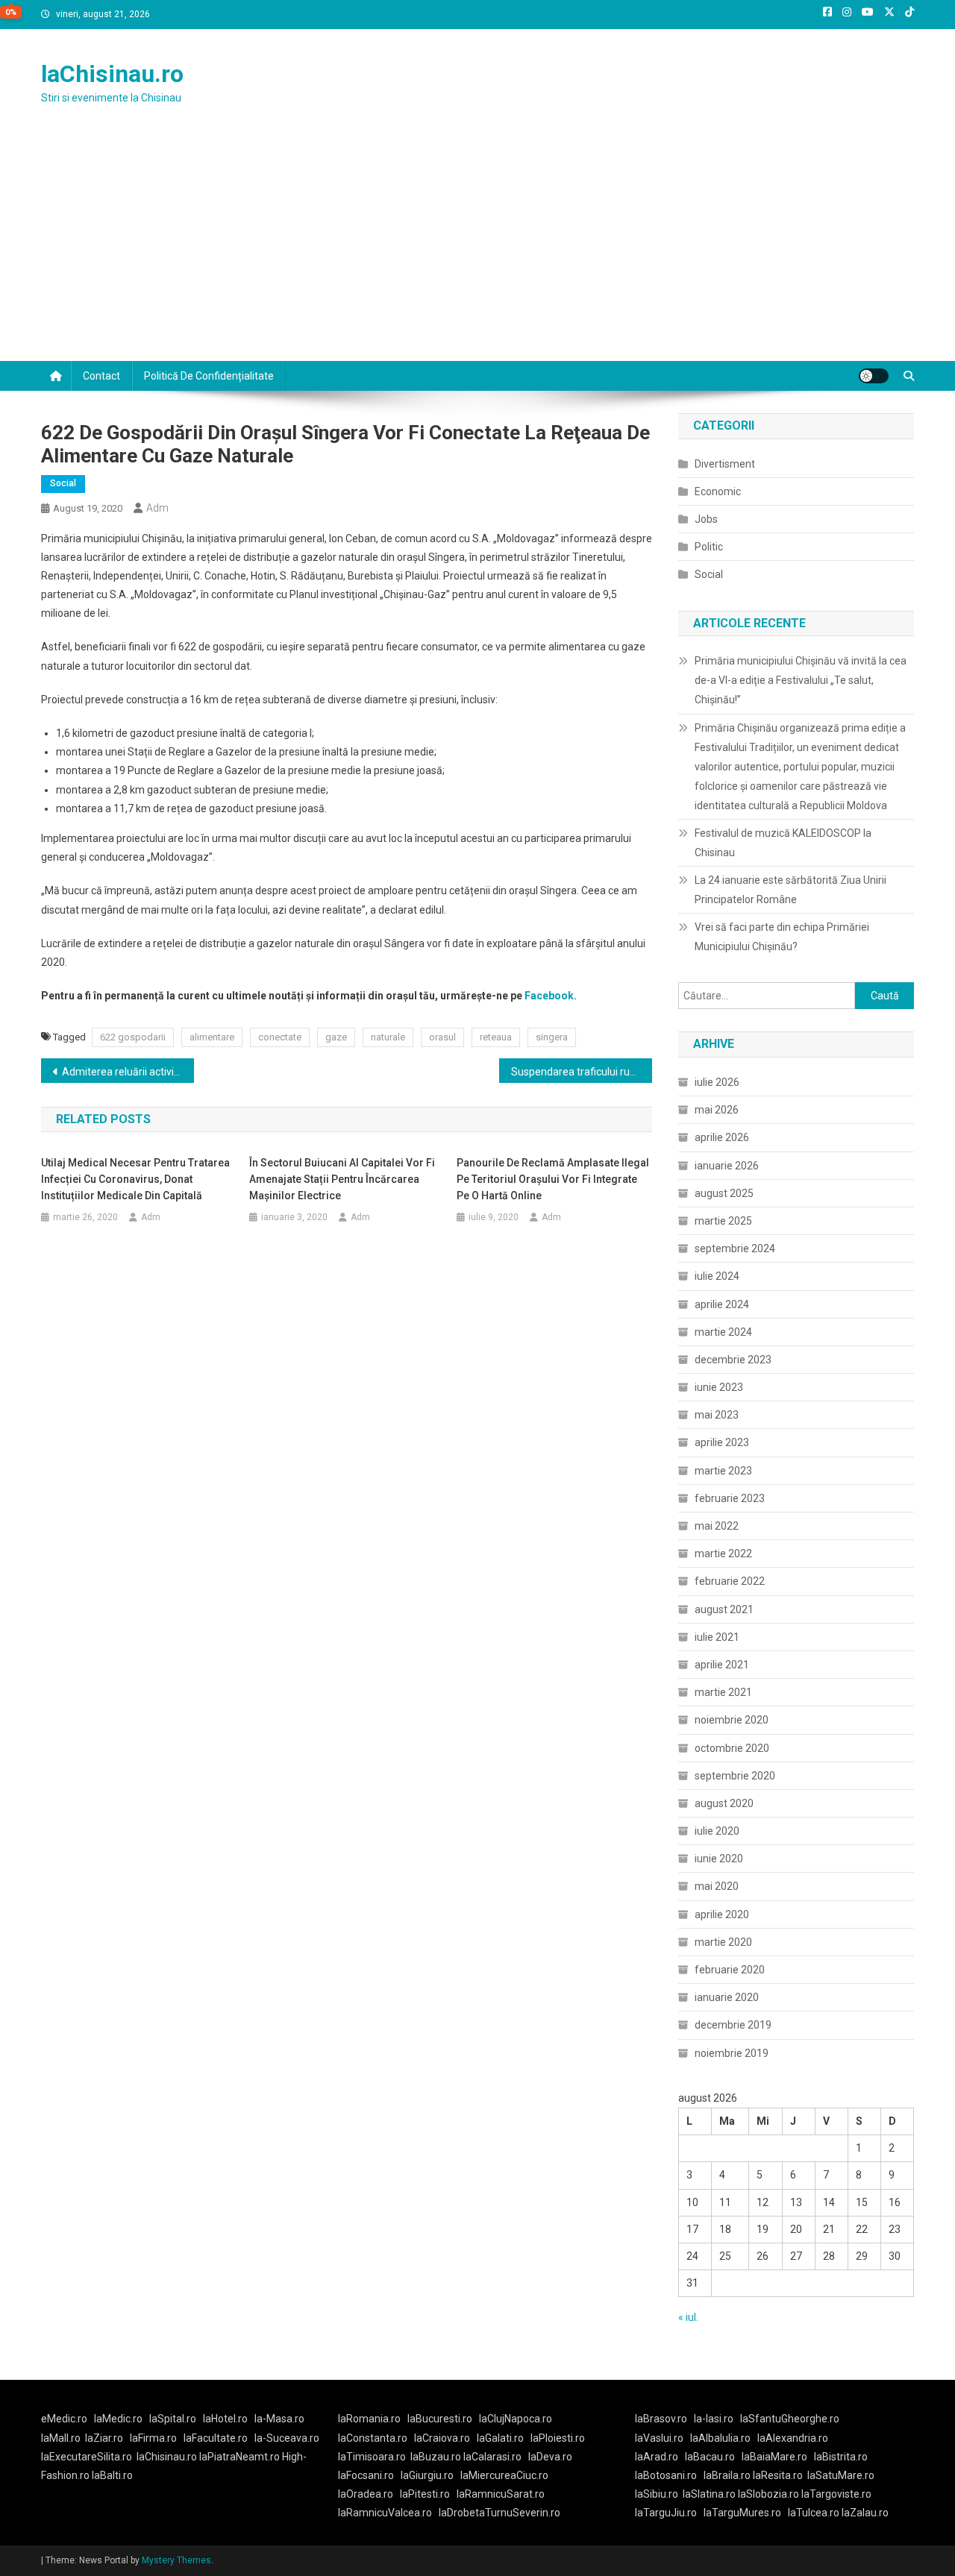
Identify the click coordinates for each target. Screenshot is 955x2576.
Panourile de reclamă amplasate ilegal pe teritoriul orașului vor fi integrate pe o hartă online (553, 1179)
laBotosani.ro (666, 2475)
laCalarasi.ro (492, 2457)
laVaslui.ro (663, 2438)
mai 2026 (717, 1110)
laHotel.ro (225, 2419)
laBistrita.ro (841, 2457)
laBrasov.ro (661, 2419)
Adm (157, 508)
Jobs (706, 519)
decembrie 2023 (733, 1360)
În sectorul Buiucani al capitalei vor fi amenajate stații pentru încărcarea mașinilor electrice (342, 1179)
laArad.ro (657, 2457)
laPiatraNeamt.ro (239, 2457)
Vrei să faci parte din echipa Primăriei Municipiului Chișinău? (782, 937)
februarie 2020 (730, 1970)
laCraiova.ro (442, 2438)
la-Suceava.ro (287, 2438)
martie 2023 (723, 1471)
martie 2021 (723, 1692)
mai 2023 (717, 1415)
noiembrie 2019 (732, 2053)
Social (63, 483)
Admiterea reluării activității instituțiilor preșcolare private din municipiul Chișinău (128, 1072)
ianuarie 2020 (727, 1997)
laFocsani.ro (366, 2475)
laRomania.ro (369, 2419)
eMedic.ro (64, 2419)
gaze (336, 1037)
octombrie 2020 (732, 1748)
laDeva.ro (550, 2457)
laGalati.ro (500, 2438)
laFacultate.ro (216, 2438)
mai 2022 (717, 1526)
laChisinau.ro (112, 74)
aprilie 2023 (722, 1442)
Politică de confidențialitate (209, 376)
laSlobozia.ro (768, 2494)
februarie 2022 (730, 1581)
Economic (718, 491)
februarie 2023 (730, 1498)
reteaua (496, 1037)
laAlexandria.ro (793, 2438)
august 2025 (724, 1193)
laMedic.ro (119, 2419)
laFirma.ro (153, 2438)
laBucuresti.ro (440, 2419)
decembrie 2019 (733, 2025)
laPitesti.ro (425, 2494)
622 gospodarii (133, 1037)
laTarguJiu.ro (669, 2513)
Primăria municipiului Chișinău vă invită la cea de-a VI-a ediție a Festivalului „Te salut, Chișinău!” (801, 680)
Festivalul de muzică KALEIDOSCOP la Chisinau (783, 843)
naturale (388, 1037)
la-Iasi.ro (714, 2419)
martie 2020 (723, 1942)
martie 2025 (723, 1221)
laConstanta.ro (373, 2438)
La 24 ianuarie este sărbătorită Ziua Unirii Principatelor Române (790, 890)
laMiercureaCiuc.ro (504, 2475)
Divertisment (725, 464)
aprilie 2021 (722, 1665)
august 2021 (724, 1609)
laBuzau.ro (437, 2457)
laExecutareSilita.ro (87, 2457)
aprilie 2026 (722, 1137)
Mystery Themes (176, 2560)
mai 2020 (717, 1886)
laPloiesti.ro (558, 2438)
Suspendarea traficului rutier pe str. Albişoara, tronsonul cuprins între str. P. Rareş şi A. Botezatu (582, 1072)
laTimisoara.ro (372, 2457)
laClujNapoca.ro (516, 2419)
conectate (280, 1037)
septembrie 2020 (735, 1776)
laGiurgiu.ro (430, 2475)
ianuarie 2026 (727, 1166)
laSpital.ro (173, 2419)
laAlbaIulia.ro (720, 2438)
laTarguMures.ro (742, 2513)
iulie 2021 (717, 1637)
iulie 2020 (717, 1831)
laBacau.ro (710, 2457)
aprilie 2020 (722, 1914)
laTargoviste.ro (836, 2494)
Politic (709, 547)
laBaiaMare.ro (774, 2457)
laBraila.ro (727, 2475)
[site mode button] (874, 376)
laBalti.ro (112, 2475)
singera (552, 1037)
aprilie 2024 (722, 1304)
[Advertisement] (477, 249)
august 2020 (724, 1803)
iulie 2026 (717, 1082)
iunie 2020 (719, 1859)
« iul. (688, 2317)
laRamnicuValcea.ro (385, 2513)
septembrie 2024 (735, 1248)
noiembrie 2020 (732, 1720)
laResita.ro (778, 2475)
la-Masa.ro (279, 2419)
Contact (101, 376)
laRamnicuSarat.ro (501, 2494)
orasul (442, 1037)
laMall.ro (61, 2438)
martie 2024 (723, 1332)
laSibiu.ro (657, 2494)
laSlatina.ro (709, 2494)
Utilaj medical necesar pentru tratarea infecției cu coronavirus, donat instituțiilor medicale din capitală (135, 1179)
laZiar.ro (104, 2438)
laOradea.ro (366, 2494)
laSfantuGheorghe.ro (790, 2419)
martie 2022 (723, 1554)
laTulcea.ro (815, 2513)
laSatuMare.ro (841, 2475)
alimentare (212, 1037)
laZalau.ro (865, 2513)
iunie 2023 (719, 1387)
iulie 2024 (717, 1276)
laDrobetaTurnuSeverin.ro (500, 2513)
